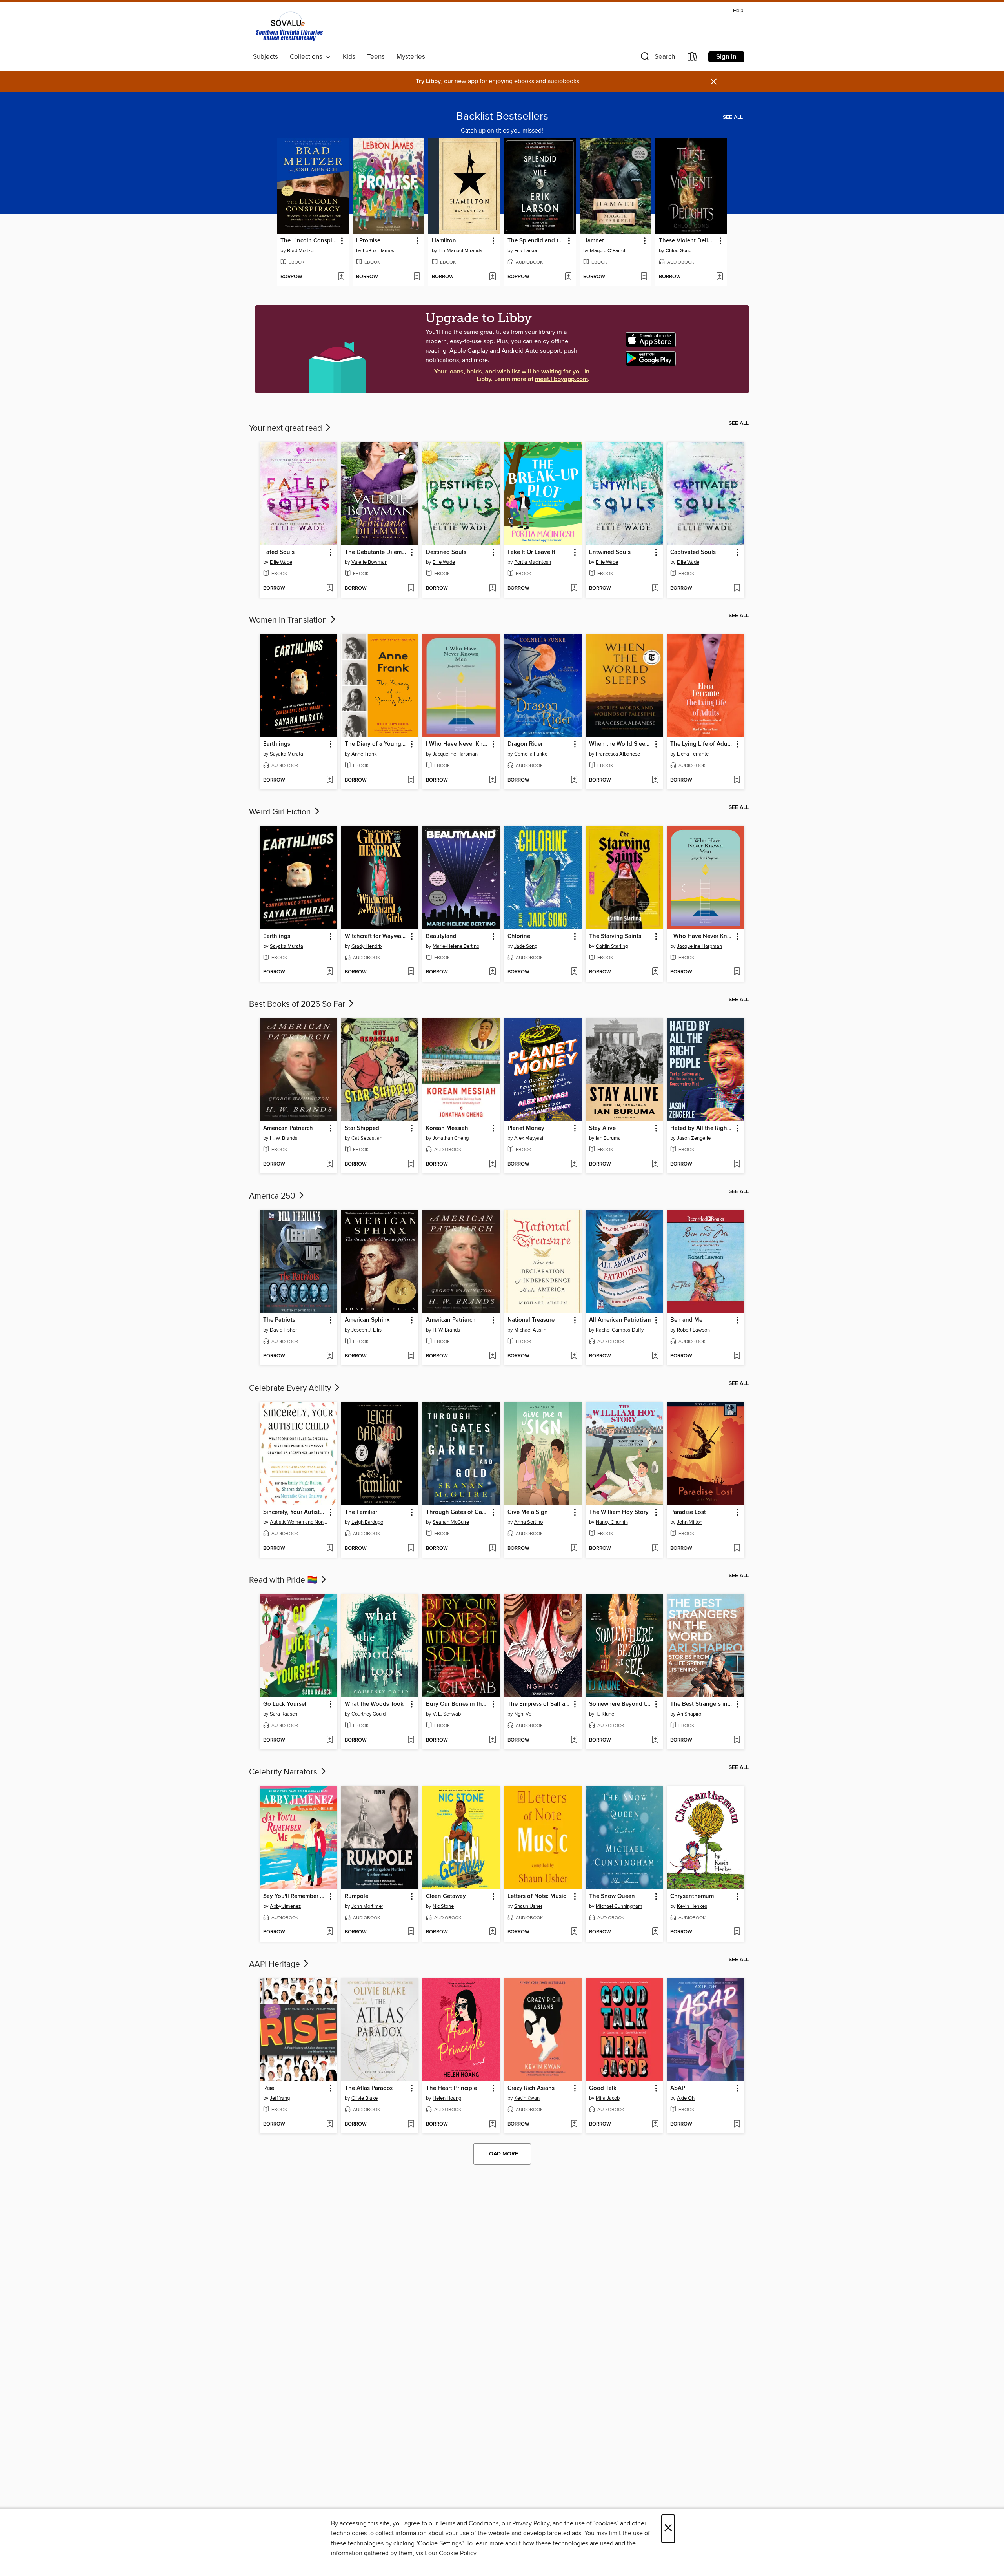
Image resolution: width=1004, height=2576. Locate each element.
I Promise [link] (368, 241)
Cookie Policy (457, 2553)
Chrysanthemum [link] (692, 1896)
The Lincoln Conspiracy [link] (309, 241)
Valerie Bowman (369, 562)
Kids (349, 57)
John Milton (690, 1522)
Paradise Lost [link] (688, 1512)
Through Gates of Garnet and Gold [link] (457, 1512)
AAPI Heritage (276, 1964)
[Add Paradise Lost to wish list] (737, 1549)
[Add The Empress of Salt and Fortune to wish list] (574, 1740)
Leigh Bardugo (367, 1522)
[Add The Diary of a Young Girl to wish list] (411, 780)
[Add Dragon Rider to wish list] (574, 780)
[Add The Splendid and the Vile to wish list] (568, 277)
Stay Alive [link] (602, 1128)
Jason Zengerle (694, 1138)
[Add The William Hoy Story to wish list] (655, 1549)
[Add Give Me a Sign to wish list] (574, 1549)
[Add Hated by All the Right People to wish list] (737, 1164)
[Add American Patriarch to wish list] (330, 1164)
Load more (502, 2154)
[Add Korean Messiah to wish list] (492, 1164)
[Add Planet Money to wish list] (574, 1164)
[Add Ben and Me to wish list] (737, 1356)
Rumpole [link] (356, 1896)
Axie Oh (686, 2098)
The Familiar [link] (361, 1512)
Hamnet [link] (594, 241)
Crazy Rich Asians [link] (531, 2088)
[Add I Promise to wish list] (417, 277)
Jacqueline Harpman (455, 754)
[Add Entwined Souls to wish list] (655, 588)
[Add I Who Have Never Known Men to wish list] (492, 780)
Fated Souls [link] (279, 552)
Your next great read (286, 428)
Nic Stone (443, 1906)
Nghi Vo (523, 1714)
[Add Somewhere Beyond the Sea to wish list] (655, 1740)
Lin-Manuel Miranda (460, 251)
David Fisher (283, 1330)
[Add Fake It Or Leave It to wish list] (574, 588)
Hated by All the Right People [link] (702, 1128)
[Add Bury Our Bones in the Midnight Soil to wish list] (492, 1740)
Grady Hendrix (367, 946)
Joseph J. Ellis (366, 1330)
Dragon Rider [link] (525, 744)
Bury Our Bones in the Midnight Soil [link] (457, 1704)
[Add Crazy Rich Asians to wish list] (574, 2124)
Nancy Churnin (612, 1522)
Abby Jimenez (285, 1906)
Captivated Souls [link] (693, 552)
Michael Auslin (530, 1330)
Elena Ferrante (693, 754)
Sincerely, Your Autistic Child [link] (295, 1512)
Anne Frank (364, 754)
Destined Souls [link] (446, 552)
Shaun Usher (528, 1906)
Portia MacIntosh (533, 562)
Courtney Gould (368, 1714)
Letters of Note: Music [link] (537, 1896)
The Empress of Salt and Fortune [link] (539, 1704)
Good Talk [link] (603, 2088)
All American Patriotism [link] (620, 1320)
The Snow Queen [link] (612, 1896)
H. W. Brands (284, 1138)
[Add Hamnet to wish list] (644, 277)
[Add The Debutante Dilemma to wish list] (411, 588)
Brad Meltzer (301, 251)
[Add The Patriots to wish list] (330, 1356)
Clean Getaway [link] (446, 1896)
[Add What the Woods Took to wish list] (411, 1740)
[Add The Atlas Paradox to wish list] (411, 2124)
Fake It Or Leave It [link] (531, 552)
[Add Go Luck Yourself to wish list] (330, 1740)
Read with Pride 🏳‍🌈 (284, 1580)
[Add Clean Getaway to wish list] (492, 1932)
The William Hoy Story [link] (619, 1512)
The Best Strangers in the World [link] (702, 1704)
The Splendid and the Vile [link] (536, 241)
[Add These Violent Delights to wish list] (719, 277)
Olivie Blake (365, 2098)
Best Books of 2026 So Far (298, 1004)
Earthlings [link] (277, 744)
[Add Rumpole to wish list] (411, 1932)
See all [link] (733, 117)
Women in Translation (289, 620)
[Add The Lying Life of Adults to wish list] (737, 780)
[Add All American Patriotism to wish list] (655, 1356)
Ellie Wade (281, 562)
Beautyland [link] (441, 936)
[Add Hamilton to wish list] (492, 277)
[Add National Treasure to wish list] (574, 1356)
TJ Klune (605, 1714)
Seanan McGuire (451, 1522)
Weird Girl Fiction (281, 812)
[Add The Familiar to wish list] (411, 1549)
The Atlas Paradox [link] (369, 2088)
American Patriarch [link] (288, 1128)
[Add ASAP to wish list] (737, 2124)
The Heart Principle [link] (451, 2088)
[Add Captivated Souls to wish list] (737, 588)
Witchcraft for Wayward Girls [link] (376, 936)
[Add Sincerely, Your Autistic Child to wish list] (330, 1549)
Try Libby (428, 81)
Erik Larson (526, 251)
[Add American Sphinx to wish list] (411, 1356)
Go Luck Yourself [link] (286, 1704)
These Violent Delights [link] (688, 241)
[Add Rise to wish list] (330, 2124)
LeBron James (378, 251)
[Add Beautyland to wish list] (492, 972)
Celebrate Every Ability (291, 1388)
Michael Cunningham (619, 1906)
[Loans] (693, 58)
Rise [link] (269, 2088)
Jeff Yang (280, 2098)
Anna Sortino (528, 1522)
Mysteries (411, 57)
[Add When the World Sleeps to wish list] (655, 780)
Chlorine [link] (519, 936)
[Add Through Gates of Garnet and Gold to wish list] (492, 1549)
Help (738, 11)
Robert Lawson (693, 1330)
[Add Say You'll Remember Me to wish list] (330, 1932)
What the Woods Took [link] (374, 1704)
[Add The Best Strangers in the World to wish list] (737, 1740)
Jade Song (526, 946)
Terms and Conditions (469, 2523)
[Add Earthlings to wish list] (330, 780)
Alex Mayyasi (529, 1138)
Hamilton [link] (444, 241)
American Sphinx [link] (367, 1320)
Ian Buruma (608, 1138)
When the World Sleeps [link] (620, 744)
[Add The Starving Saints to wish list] (655, 972)
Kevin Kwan (527, 2098)
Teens (376, 57)
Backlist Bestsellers (502, 117)
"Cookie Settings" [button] (440, 2543)
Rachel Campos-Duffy (620, 1330)
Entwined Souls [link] (610, 552)
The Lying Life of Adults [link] (702, 744)
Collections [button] (308, 57)
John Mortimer (367, 1906)
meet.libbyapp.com (561, 379)
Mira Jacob (608, 2098)
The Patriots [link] (279, 1320)
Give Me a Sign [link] (528, 1512)
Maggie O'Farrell (608, 251)
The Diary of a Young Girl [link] (376, 744)
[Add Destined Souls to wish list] (492, 588)
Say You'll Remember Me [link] (295, 1896)
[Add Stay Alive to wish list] (655, 1164)
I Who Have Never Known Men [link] (457, 744)
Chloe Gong (678, 251)
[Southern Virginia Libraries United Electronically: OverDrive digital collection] (290, 28)
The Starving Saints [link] (615, 936)
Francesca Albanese (618, 754)
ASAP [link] (678, 2088)
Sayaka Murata (286, 754)
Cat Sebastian (367, 1138)
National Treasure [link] (531, 1320)
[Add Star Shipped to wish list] (411, 1164)
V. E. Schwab (447, 1714)
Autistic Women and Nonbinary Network (299, 1522)
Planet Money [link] (526, 1128)
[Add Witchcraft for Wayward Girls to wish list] (411, 972)
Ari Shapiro (689, 1714)
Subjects (266, 57)
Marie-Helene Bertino (456, 946)
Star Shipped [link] (362, 1128)
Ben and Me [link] (686, 1320)
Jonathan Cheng (451, 1138)
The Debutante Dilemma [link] (376, 552)
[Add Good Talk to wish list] (655, 2124)
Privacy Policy (531, 2523)
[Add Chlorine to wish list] (574, 972)
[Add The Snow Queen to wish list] (655, 1932)
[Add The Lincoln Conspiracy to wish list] (341, 277)
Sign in (726, 57)
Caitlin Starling (612, 946)
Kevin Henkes (692, 1906)
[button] (657, 58)
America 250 (273, 1196)
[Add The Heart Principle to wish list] (492, 2124)
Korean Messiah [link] (447, 1128)
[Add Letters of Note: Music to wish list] (574, 1932)
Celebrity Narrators (284, 1772)
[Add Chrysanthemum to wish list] (737, 1932)
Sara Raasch (284, 1714)
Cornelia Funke (531, 754)
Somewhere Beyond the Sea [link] (621, 1704)
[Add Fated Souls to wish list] (330, 588)
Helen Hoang (447, 2098)
